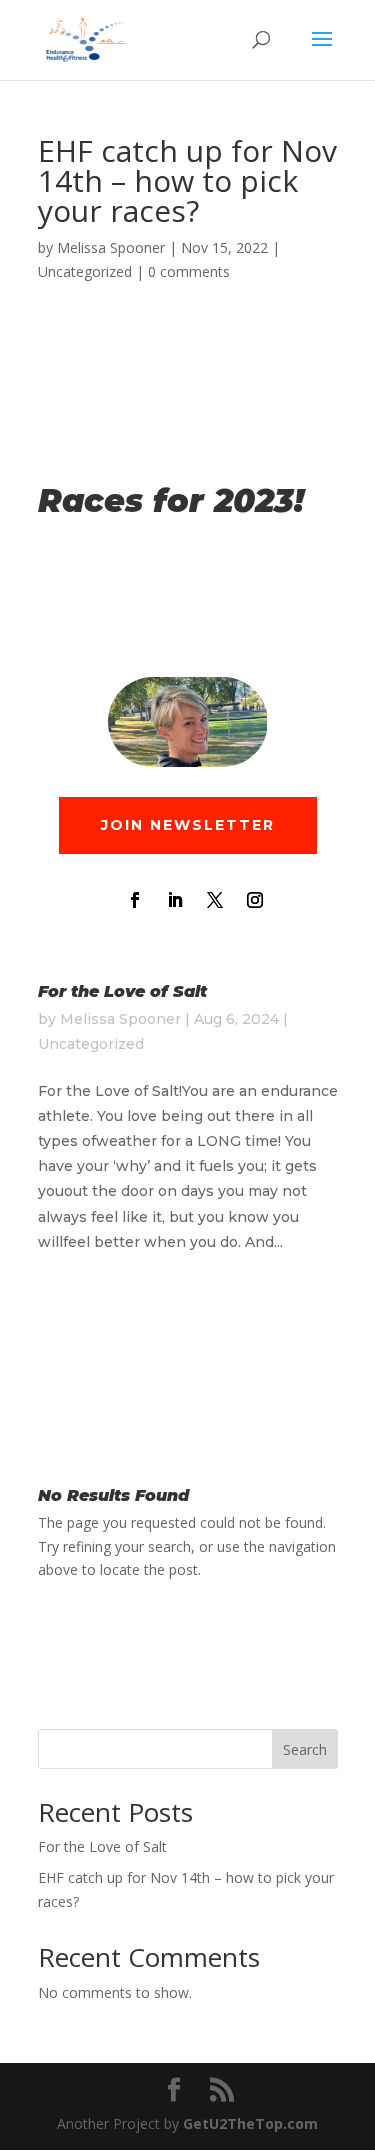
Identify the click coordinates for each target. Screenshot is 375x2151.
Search (305, 1749)
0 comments (189, 271)
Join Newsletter (188, 825)
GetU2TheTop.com (250, 2123)
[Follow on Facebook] (135, 900)
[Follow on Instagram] (255, 900)
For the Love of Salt (122, 991)
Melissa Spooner (111, 247)
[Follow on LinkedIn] (175, 900)
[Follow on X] (215, 900)
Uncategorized (85, 271)
